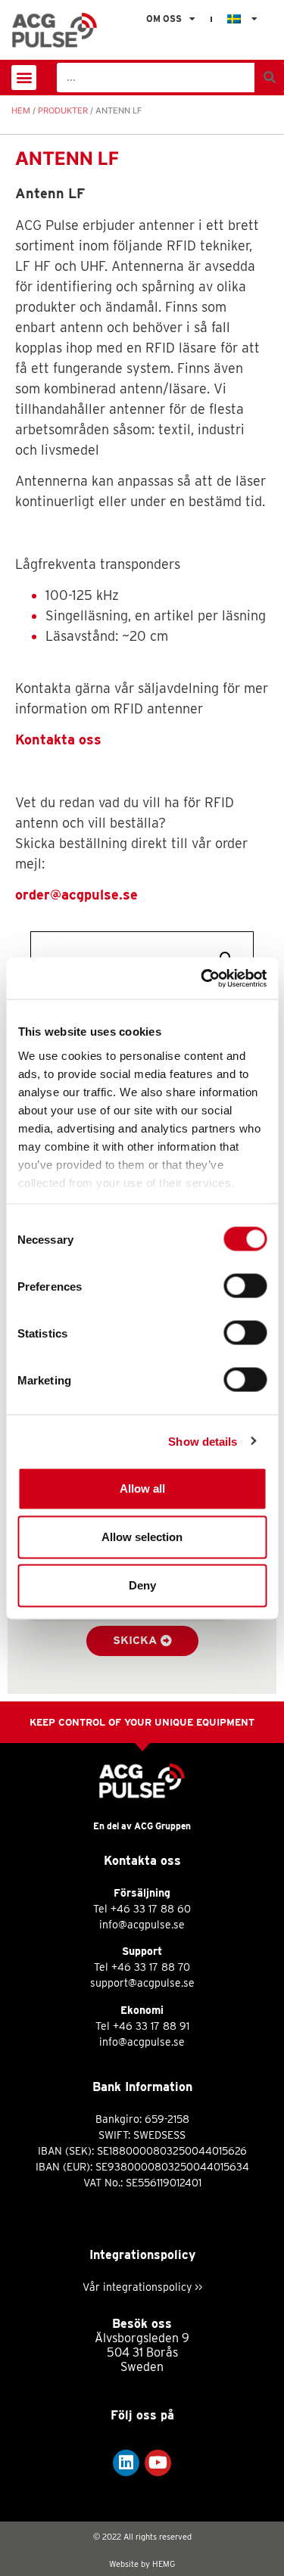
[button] (24, 78)
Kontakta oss (58, 740)
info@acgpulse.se (142, 1925)
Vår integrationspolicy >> (142, 2287)
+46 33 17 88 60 (151, 1909)
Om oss (164, 19)
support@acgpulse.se (142, 1983)
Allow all (142, 1488)
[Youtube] (158, 2463)
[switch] (245, 1286)
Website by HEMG (142, 2564)
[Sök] (269, 78)
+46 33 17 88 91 (151, 2026)
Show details (203, 1441)
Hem (21, 110)
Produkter (63, 110)
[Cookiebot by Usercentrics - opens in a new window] (202, 978)
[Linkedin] (126, 2463)
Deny (142, 1585)
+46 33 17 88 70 (151, 1967)
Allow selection (142, 1537)
